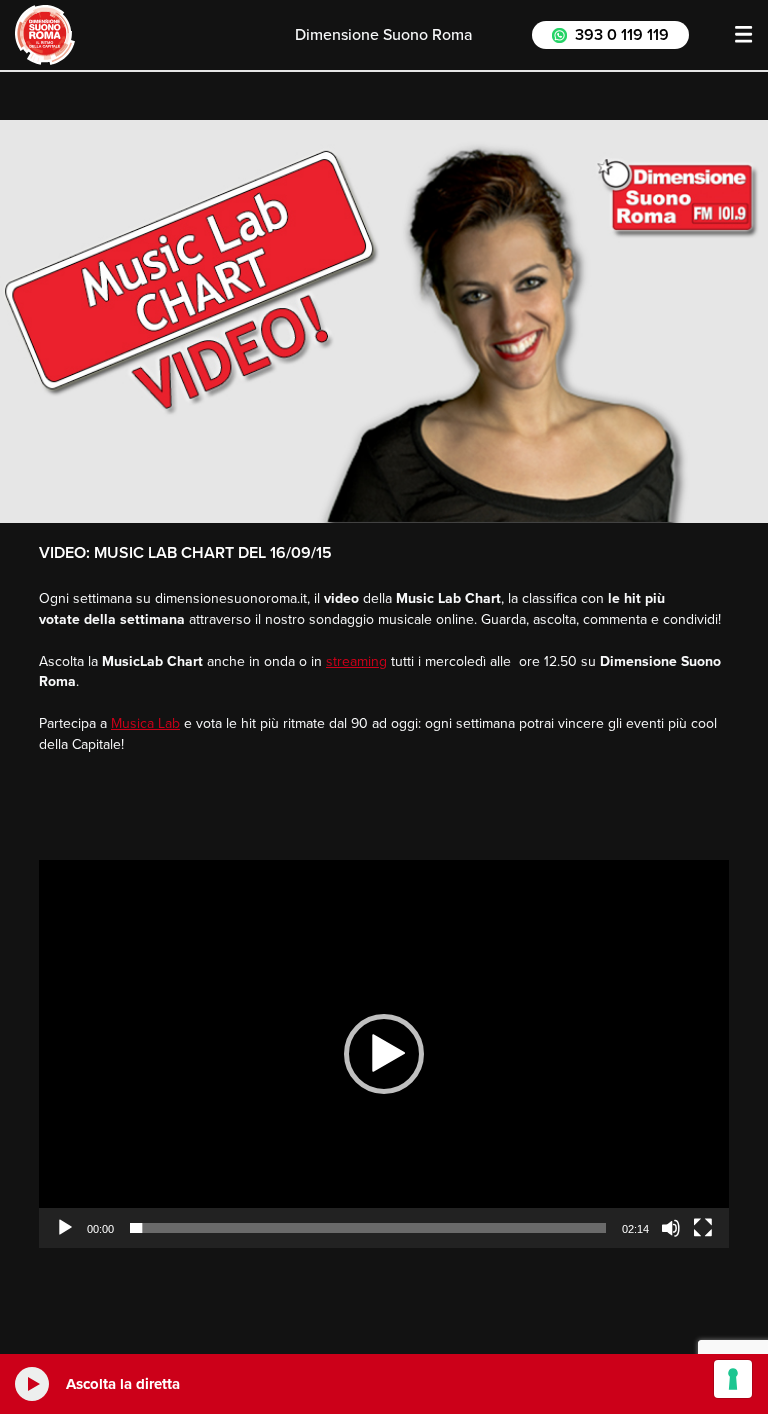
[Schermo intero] (703, 1228)
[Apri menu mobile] (744, 35)
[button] (384, 1054)
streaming (356, 661)
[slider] (368, 1228)
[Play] (65, 1228)
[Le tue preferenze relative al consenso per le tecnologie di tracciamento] (733, 1379)
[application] (384, 1054)
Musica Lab (145, 723)
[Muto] (671, 1228)
